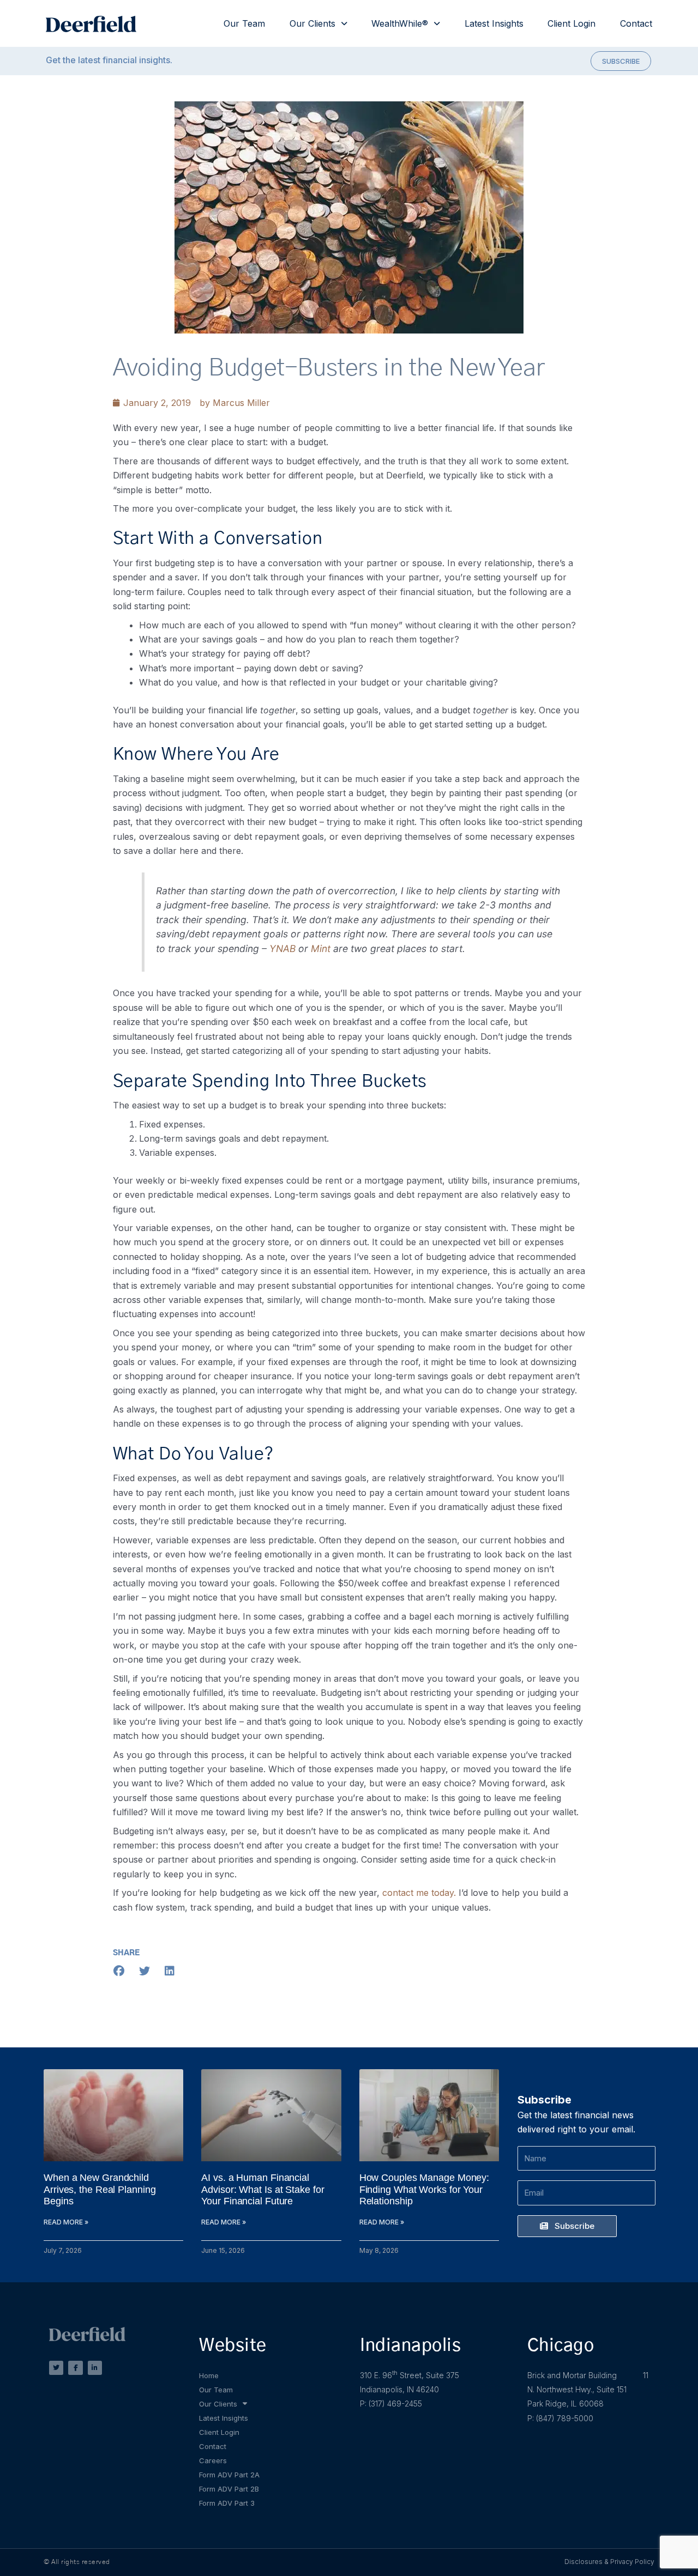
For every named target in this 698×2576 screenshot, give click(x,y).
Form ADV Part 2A (229, 2475)
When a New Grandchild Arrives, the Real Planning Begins (100, 2189)
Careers (213, 2460)
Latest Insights (494, 23)
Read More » (66, 2222)
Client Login (571, 23)
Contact (636, 23)
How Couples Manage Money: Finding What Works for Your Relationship (425, 2189)
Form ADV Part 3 (227, 2503)
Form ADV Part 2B (229, 2489)
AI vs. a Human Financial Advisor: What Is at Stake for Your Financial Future (263, 2189)
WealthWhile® (400, 23)
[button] (119, 1971)
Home (209, 2375)
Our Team (244, 23)
